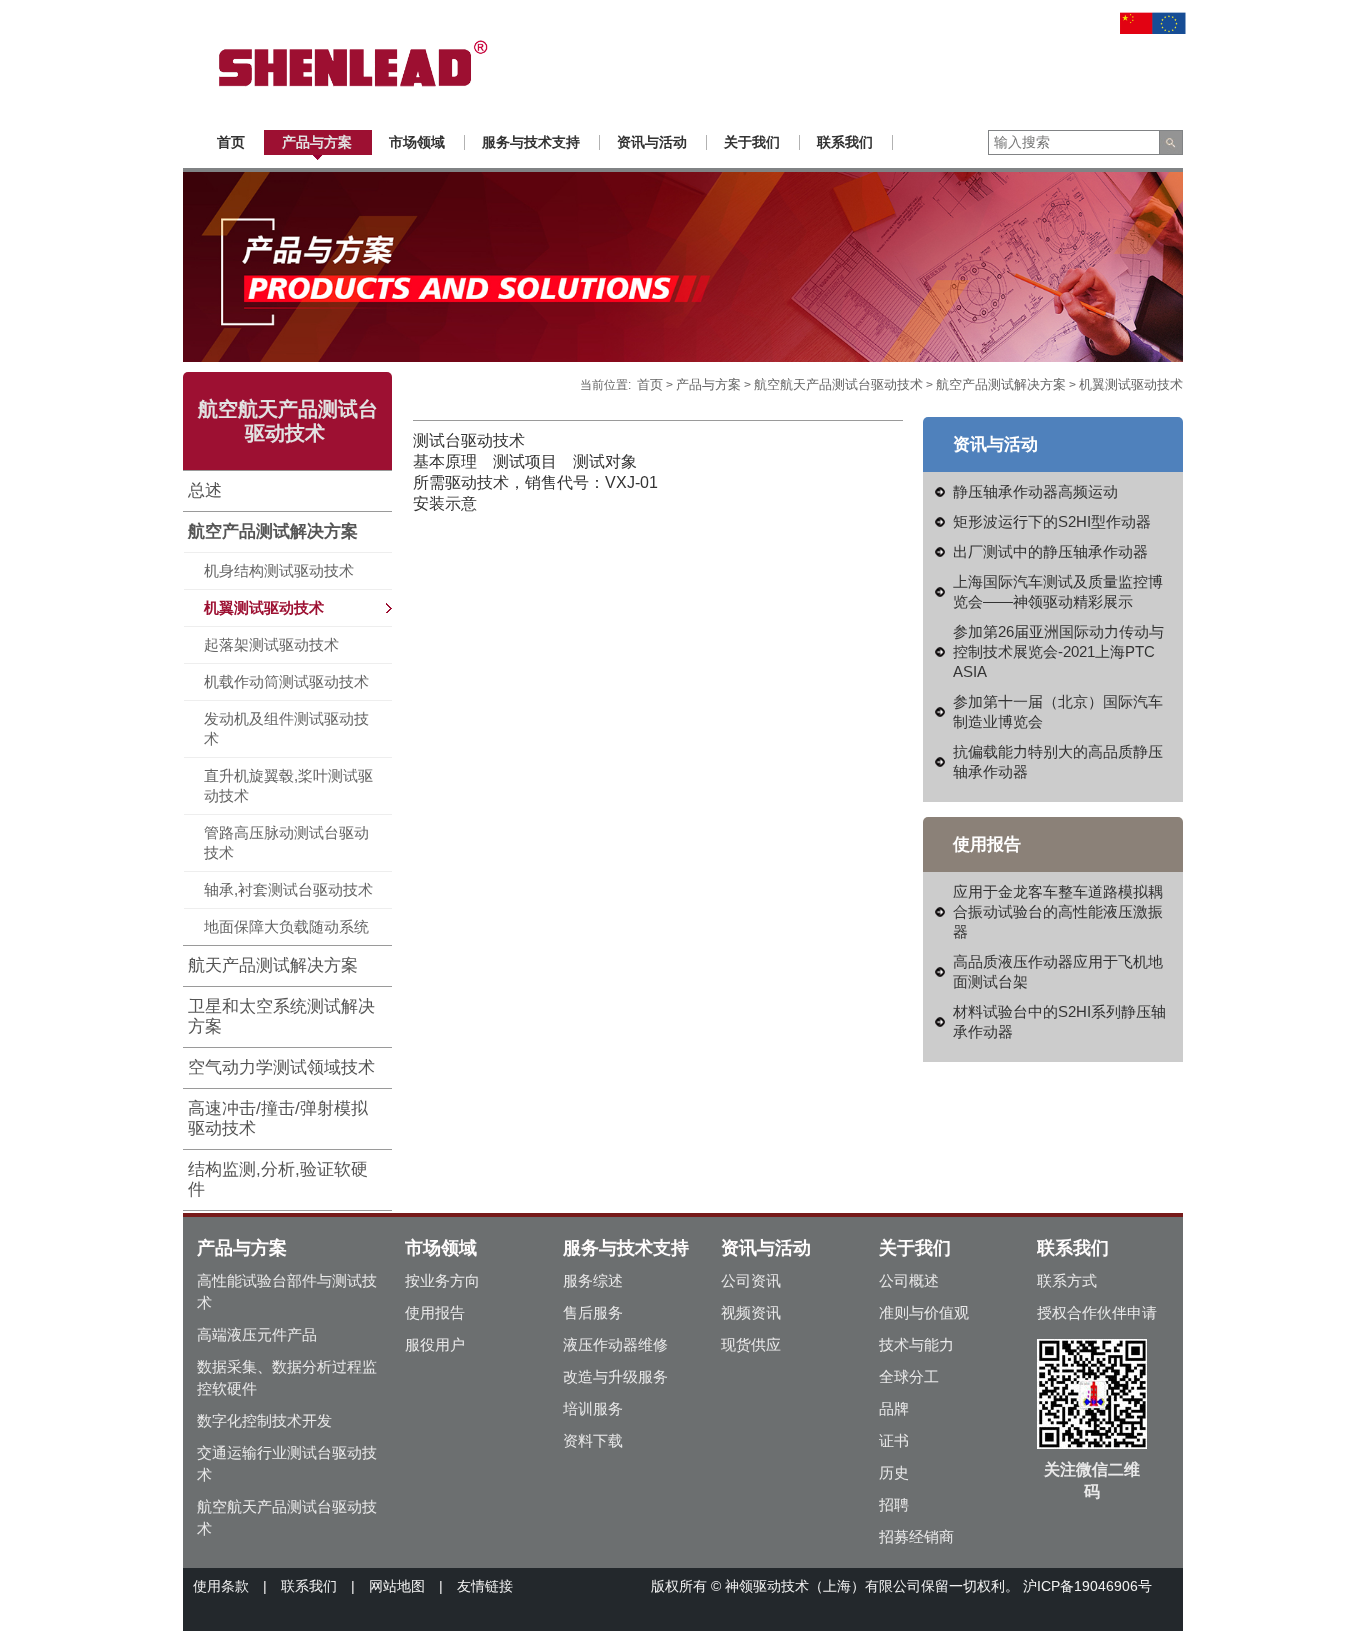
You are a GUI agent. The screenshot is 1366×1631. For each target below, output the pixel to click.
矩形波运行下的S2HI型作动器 (1052, 521)
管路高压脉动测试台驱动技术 (286, 842)
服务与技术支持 (626, 1248)
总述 (205, 490)
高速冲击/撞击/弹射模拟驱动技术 (278, 1118)
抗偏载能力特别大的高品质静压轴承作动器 (1058, 761)
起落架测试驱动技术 (271, 644)
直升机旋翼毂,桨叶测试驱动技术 (288, 785)
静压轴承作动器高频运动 (1035, 491)
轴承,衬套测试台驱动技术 (288, 889)
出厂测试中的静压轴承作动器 (1050, 551)
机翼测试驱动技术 (264, 607)
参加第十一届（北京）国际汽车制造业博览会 (1058, 711)
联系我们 (1073, 1248)
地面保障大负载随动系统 (286, 926)
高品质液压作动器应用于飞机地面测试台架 (1058, 971)
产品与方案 (708, 384)
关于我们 (915, 1248)
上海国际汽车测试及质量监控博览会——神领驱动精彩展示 (1058, 591)
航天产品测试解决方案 (273, 965)
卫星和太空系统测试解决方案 (281, 1016)
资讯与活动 (766, 1248)
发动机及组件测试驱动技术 (286, 728)
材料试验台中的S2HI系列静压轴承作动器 (1059, 1021)
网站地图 (397, 1586)
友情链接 (485, 1586)
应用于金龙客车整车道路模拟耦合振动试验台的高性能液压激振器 (1058, 911)
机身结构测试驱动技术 (279, 570)
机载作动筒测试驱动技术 (286, 681)
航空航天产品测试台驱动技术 (838, 384)
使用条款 (221, 1586)
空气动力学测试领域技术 (281, 1067)
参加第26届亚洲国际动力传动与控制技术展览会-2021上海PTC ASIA (1058, 651)
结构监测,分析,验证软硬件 (278, 1179)
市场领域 (441, 1248)
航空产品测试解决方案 (273, 531)
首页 (650, 384)
